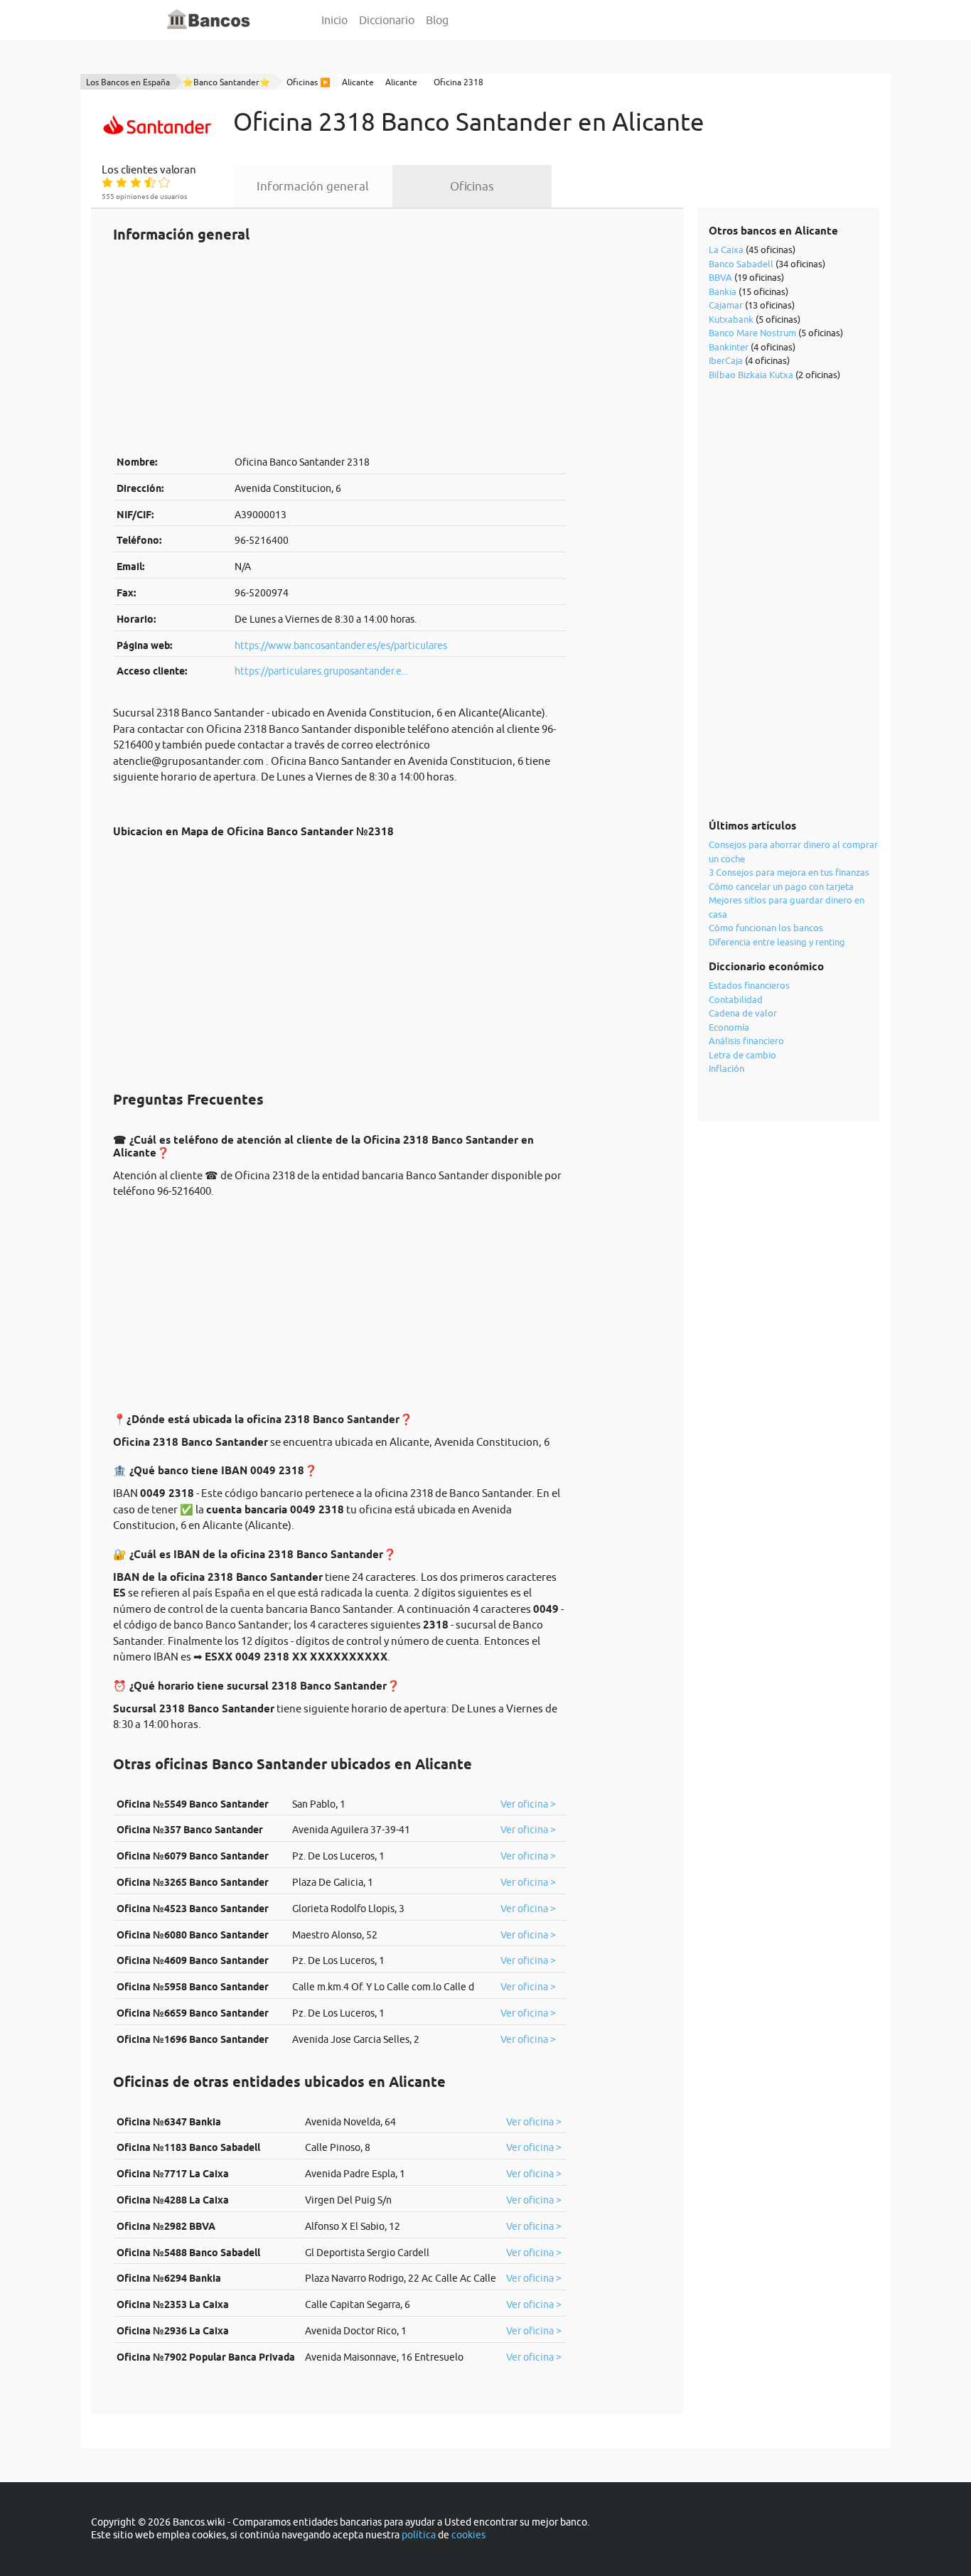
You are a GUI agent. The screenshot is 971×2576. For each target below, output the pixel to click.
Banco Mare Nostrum (752, 333)
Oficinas (472, 186)
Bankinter (729, 347)
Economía (729, 1027)
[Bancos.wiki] (209, 20)
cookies (468, 2535)
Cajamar (726, 305)
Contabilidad (736, 999)
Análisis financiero (746, 1041)
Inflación (726, 1068)
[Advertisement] (339, 348)
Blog (437, 20)
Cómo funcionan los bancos (766, 928)
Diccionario (387, 20)
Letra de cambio (742, 1055)
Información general (313, 186)
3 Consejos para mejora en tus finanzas (789, 872)
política (419, 2535)
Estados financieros (749, 985)
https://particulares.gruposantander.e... (321, 671)
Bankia (723, 291)
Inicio (334, 20)
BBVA (720, 277)
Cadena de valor (743, 1013)
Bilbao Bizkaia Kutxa (751, 375)
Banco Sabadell (741, 264)
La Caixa (726, 249)
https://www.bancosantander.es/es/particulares (341, 645)
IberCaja (726, 360)
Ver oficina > (528, 1804)
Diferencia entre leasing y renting (777, 942)
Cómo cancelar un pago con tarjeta (781, 886)
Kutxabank (731, 319)
